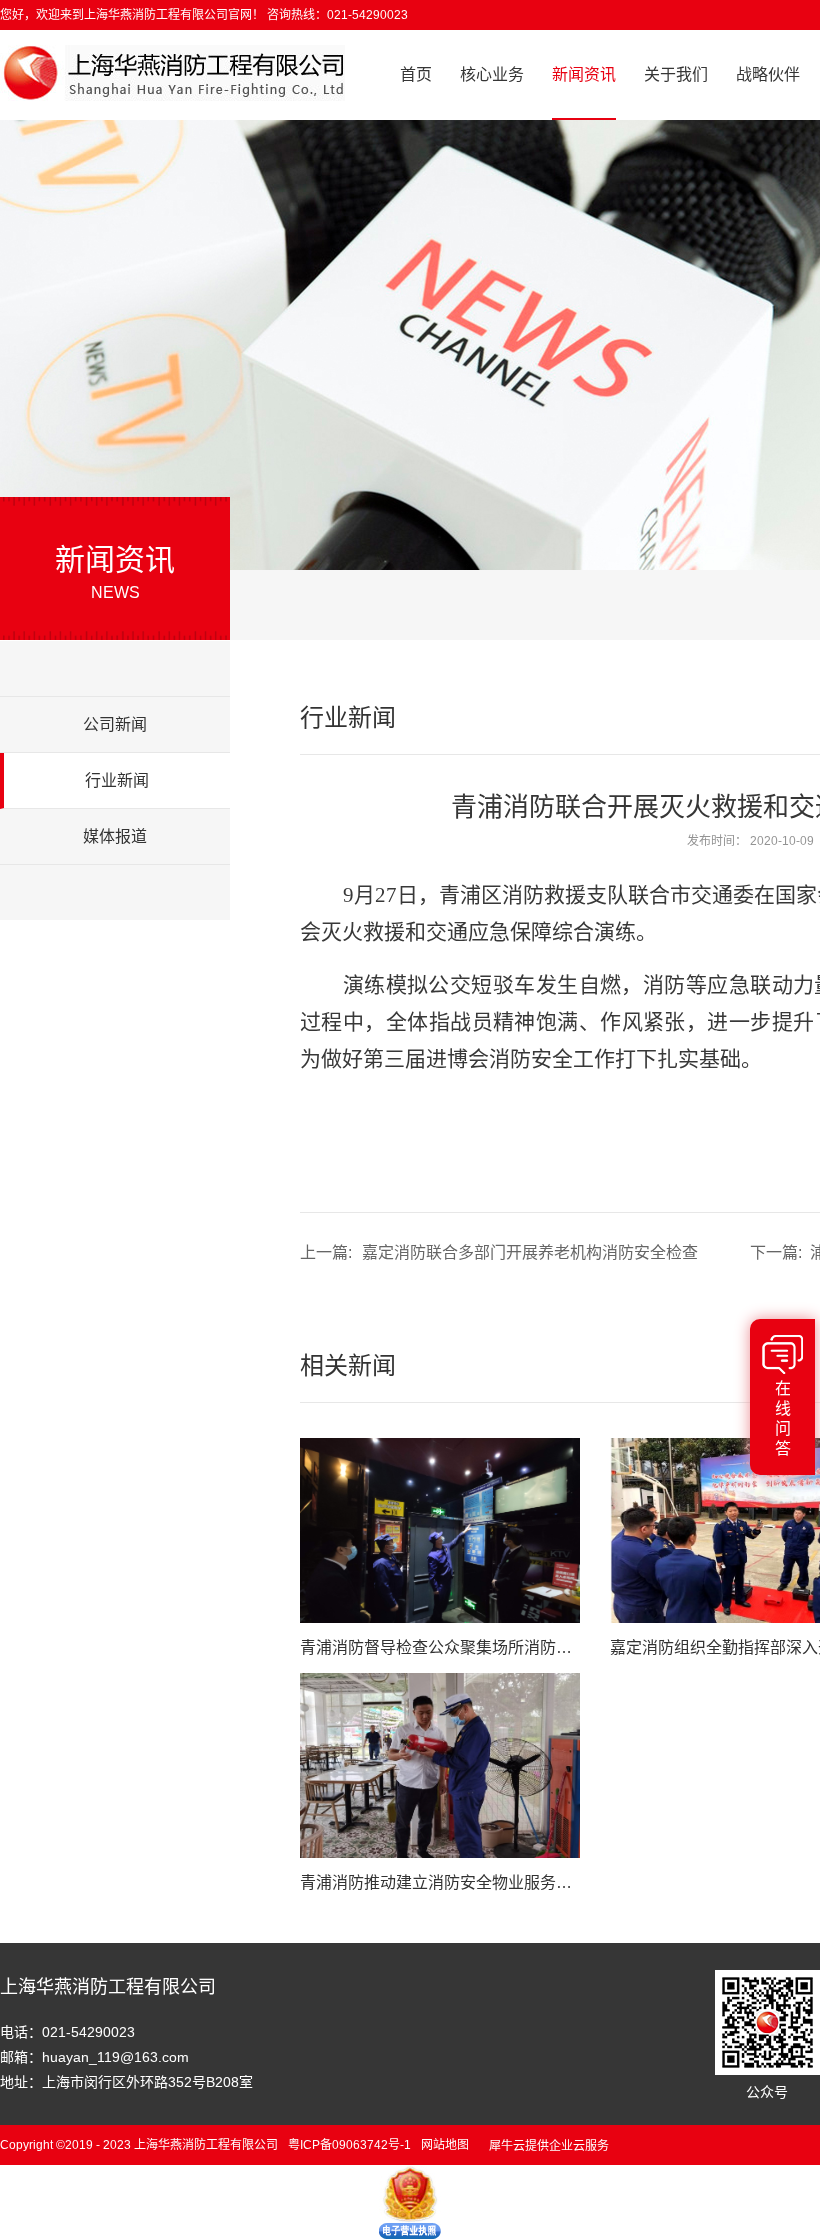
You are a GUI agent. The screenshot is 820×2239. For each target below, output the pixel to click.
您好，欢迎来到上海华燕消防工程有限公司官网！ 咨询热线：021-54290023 (204, 15)
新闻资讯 (584, 74)
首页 (416, 74)
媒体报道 (115, 836)
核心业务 (492, 74)
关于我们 (676, 74)
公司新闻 (115, 724)
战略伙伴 (768, 74)
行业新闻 (117, 780)
